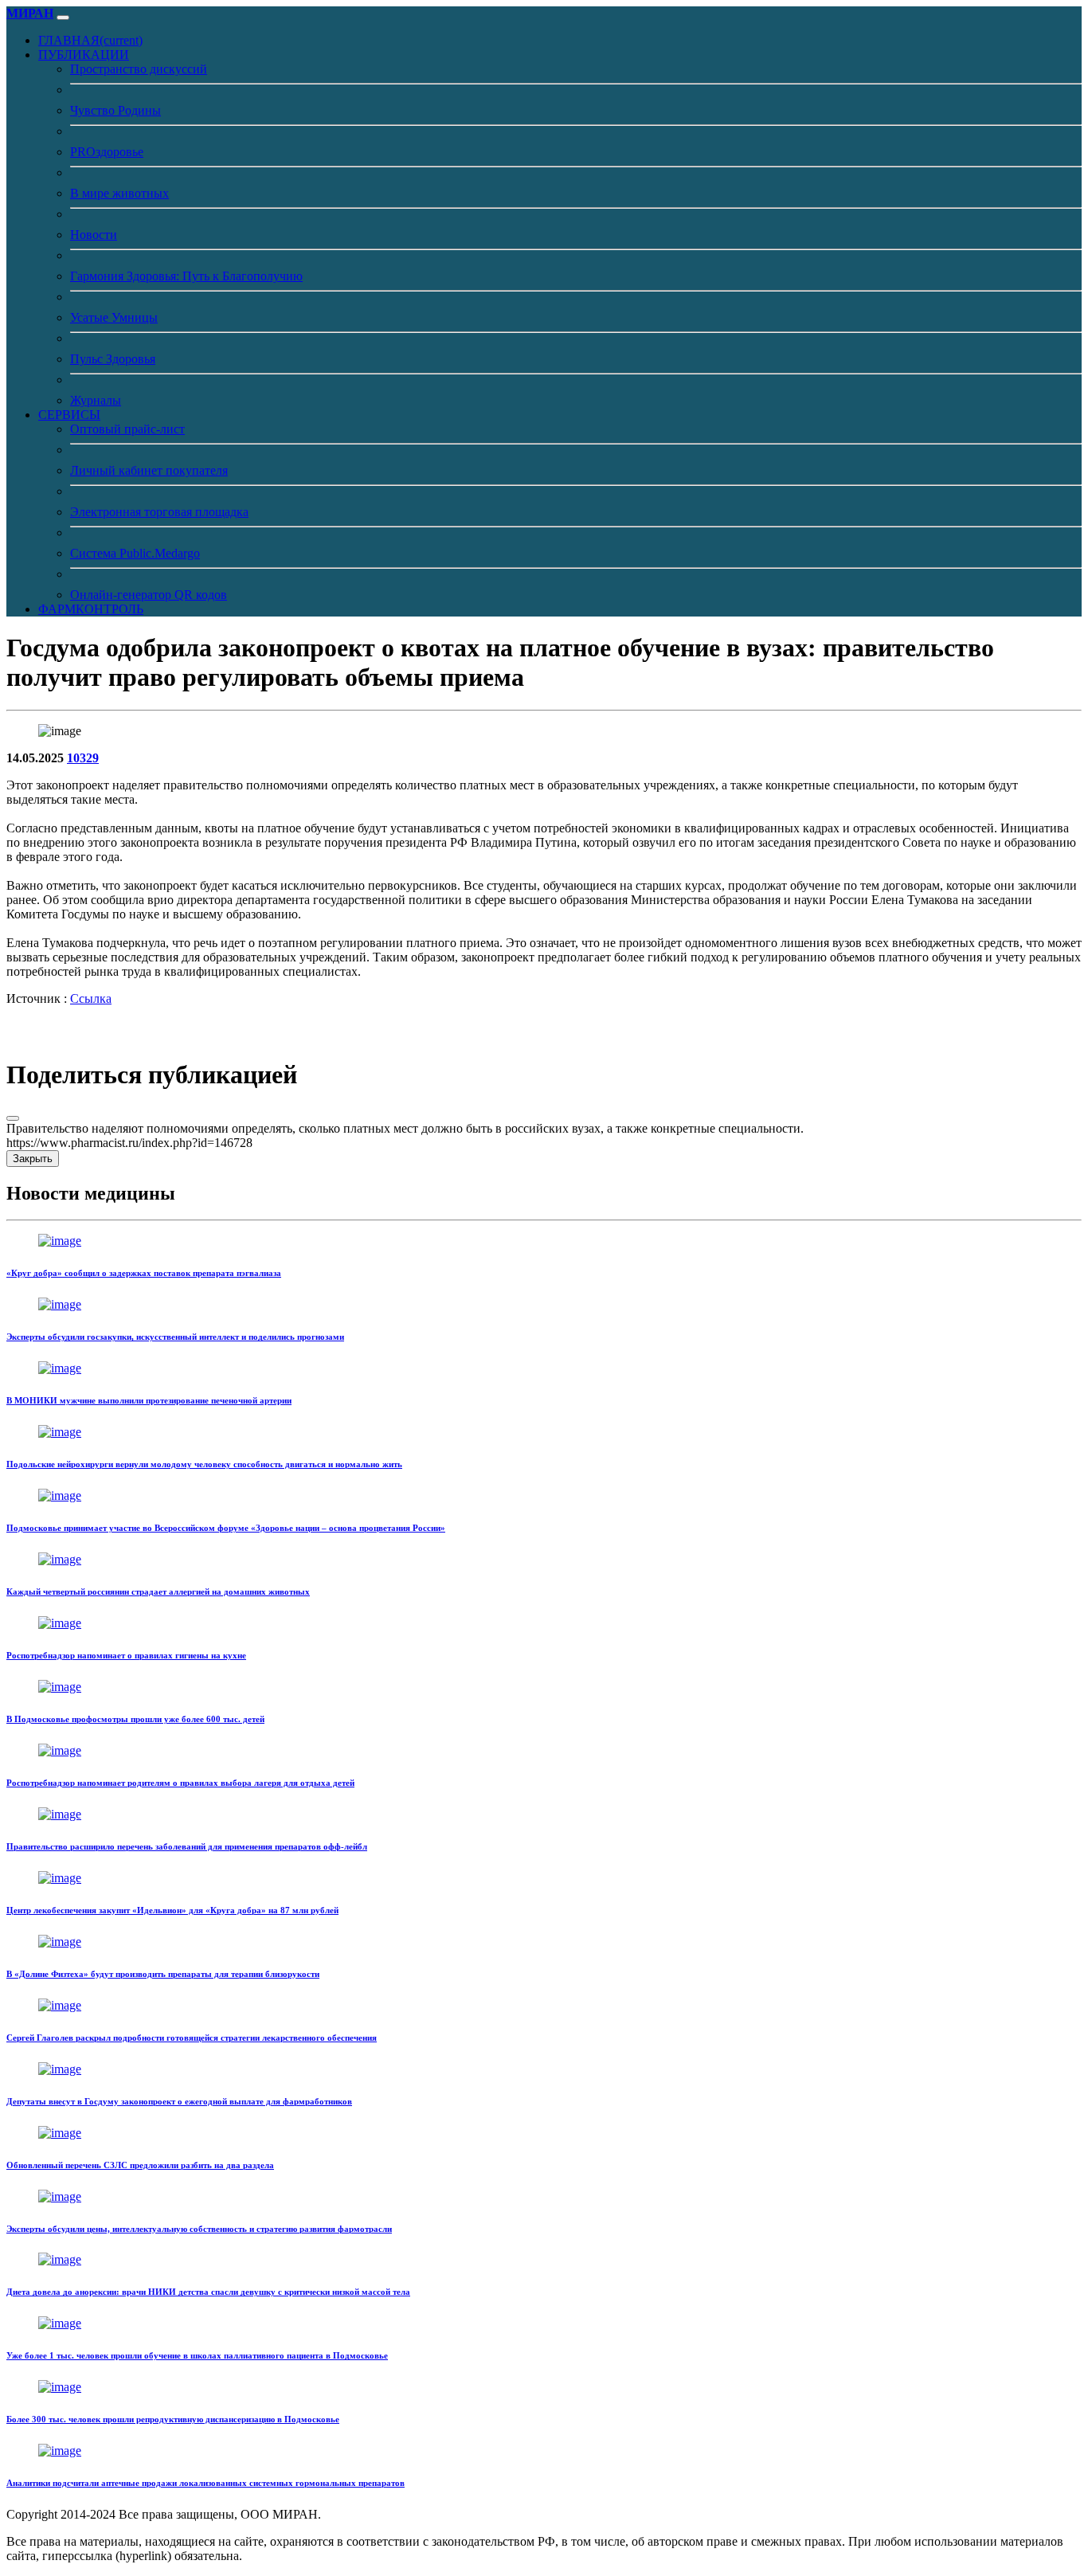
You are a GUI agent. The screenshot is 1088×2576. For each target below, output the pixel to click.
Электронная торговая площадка (159, 512)
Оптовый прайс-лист (127, 429)
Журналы (96, 400)
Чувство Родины (115, 110)
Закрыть (33, 1159)
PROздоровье (107, 152)
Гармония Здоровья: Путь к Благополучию (186, 276)
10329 (83, 758)
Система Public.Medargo (135, 553)
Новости (94, 235)
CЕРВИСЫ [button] (69, 415)
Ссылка (91, 998)
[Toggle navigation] (63, 18)
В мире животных (119, 193)
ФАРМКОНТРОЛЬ (91, 609)
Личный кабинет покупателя (149, 470)
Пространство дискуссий (139, 69)
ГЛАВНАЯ (90, 40)
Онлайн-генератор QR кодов (149, 595)
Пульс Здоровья (113, 359)
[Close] (13, 1118)
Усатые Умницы (114, 317)
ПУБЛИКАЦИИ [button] (84, 55)
